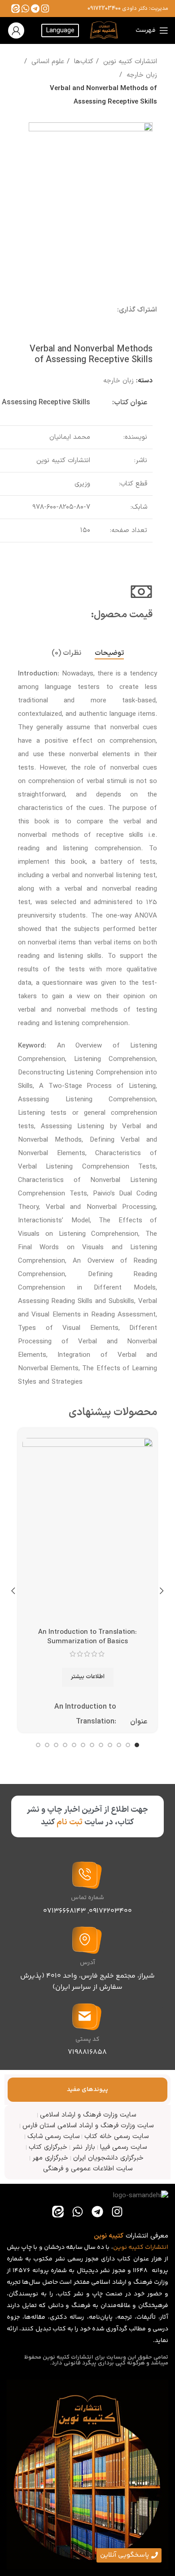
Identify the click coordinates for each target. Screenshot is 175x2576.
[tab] (109, 653)
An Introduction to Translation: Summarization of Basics (87, 1637)
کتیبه (136, 2247)
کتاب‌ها (83, 62)
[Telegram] (35, 8)
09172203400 (104, 9)
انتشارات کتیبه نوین (129, 62)
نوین (120, 2247)
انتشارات (157, 2247)
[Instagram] (45, 8)
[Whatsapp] (25, 8)
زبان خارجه (141, 75)
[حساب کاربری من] (16, 30)
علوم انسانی (47, 62)
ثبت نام (70, 1822)
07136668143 (64, 1911)
